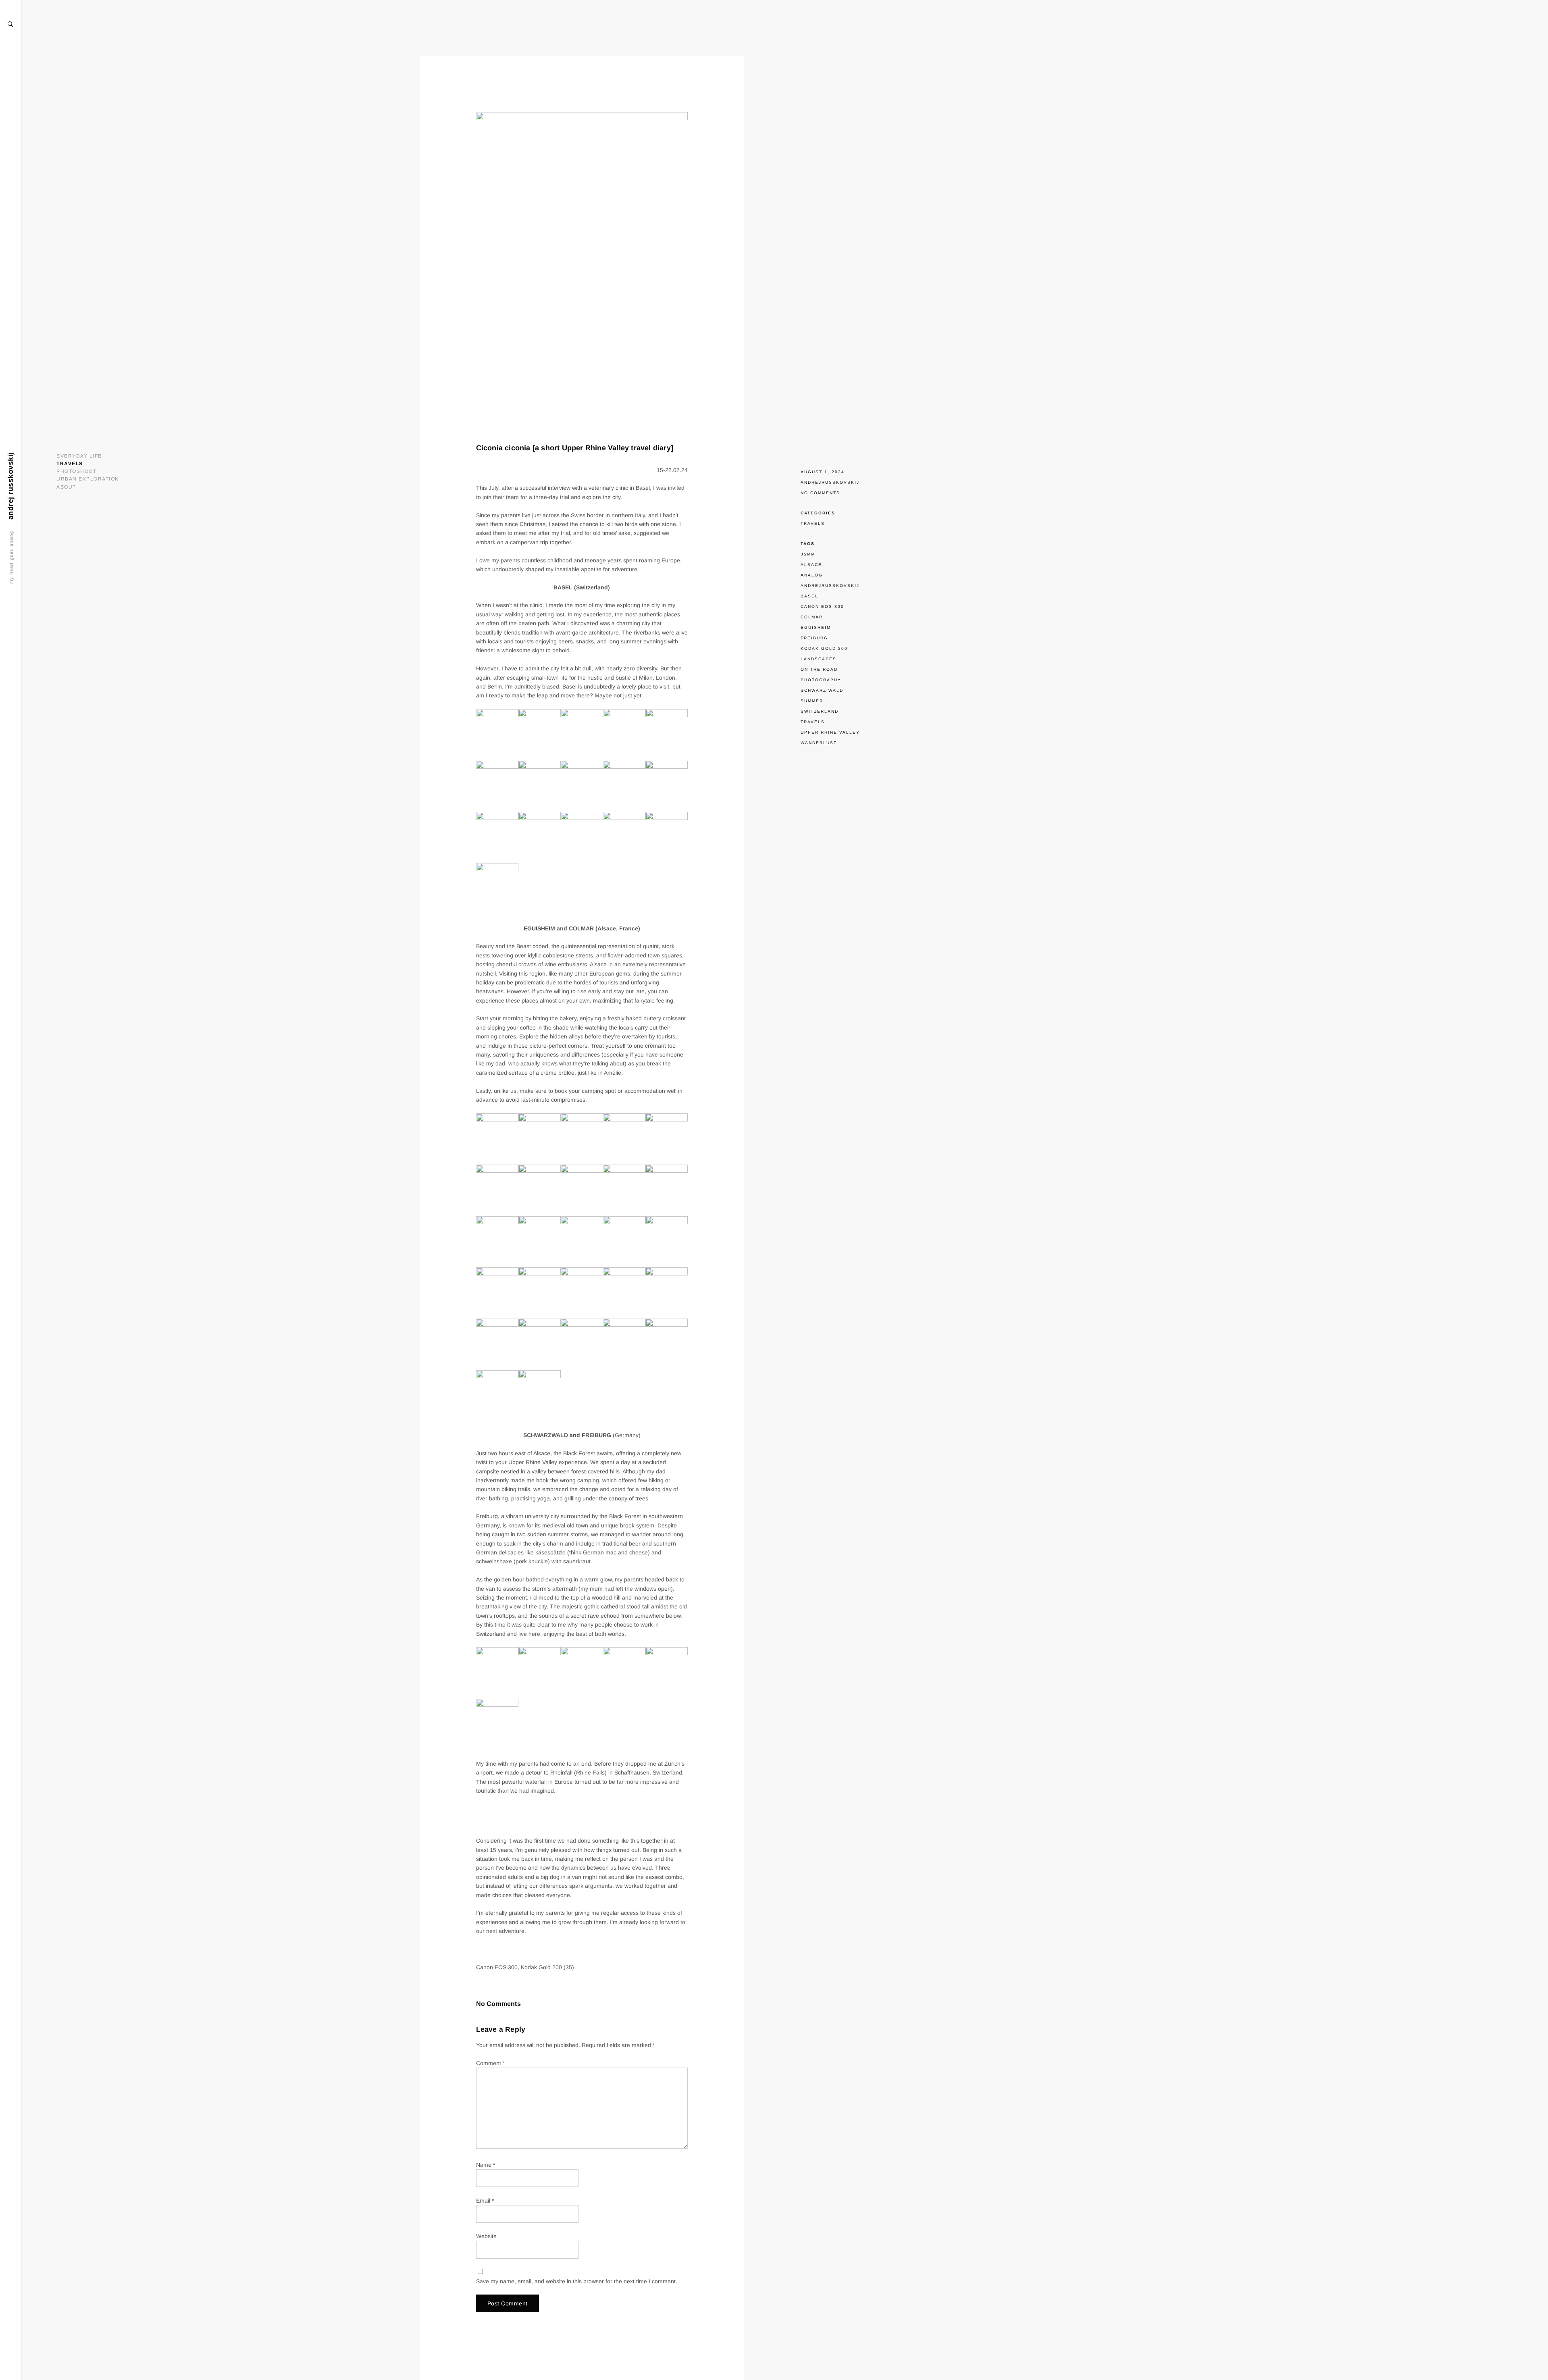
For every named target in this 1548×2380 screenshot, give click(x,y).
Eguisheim (816, 627)
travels (70, 464)
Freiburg (814, 638)
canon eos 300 (822, 606)
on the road (819, 669)
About (66, 487)
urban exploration (88, 479)
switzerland (820, 711)
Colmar (812, 617)
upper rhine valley (830, 732)
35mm (808, 554)
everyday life (79, 456)
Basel (809, 596)
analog (812, 575)
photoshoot (76, 471)
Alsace (811, 565)
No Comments (820, 493)
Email (485, 2201)
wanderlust (819, 743)
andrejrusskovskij (830, 482)
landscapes (819, 659)
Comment (490, 2063)
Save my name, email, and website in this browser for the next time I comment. (577, 2281)
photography (821, 680)
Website (486, 2236)
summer (812, 701)
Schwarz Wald (822, 690)
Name (486, 2165)
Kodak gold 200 (824, 648)
